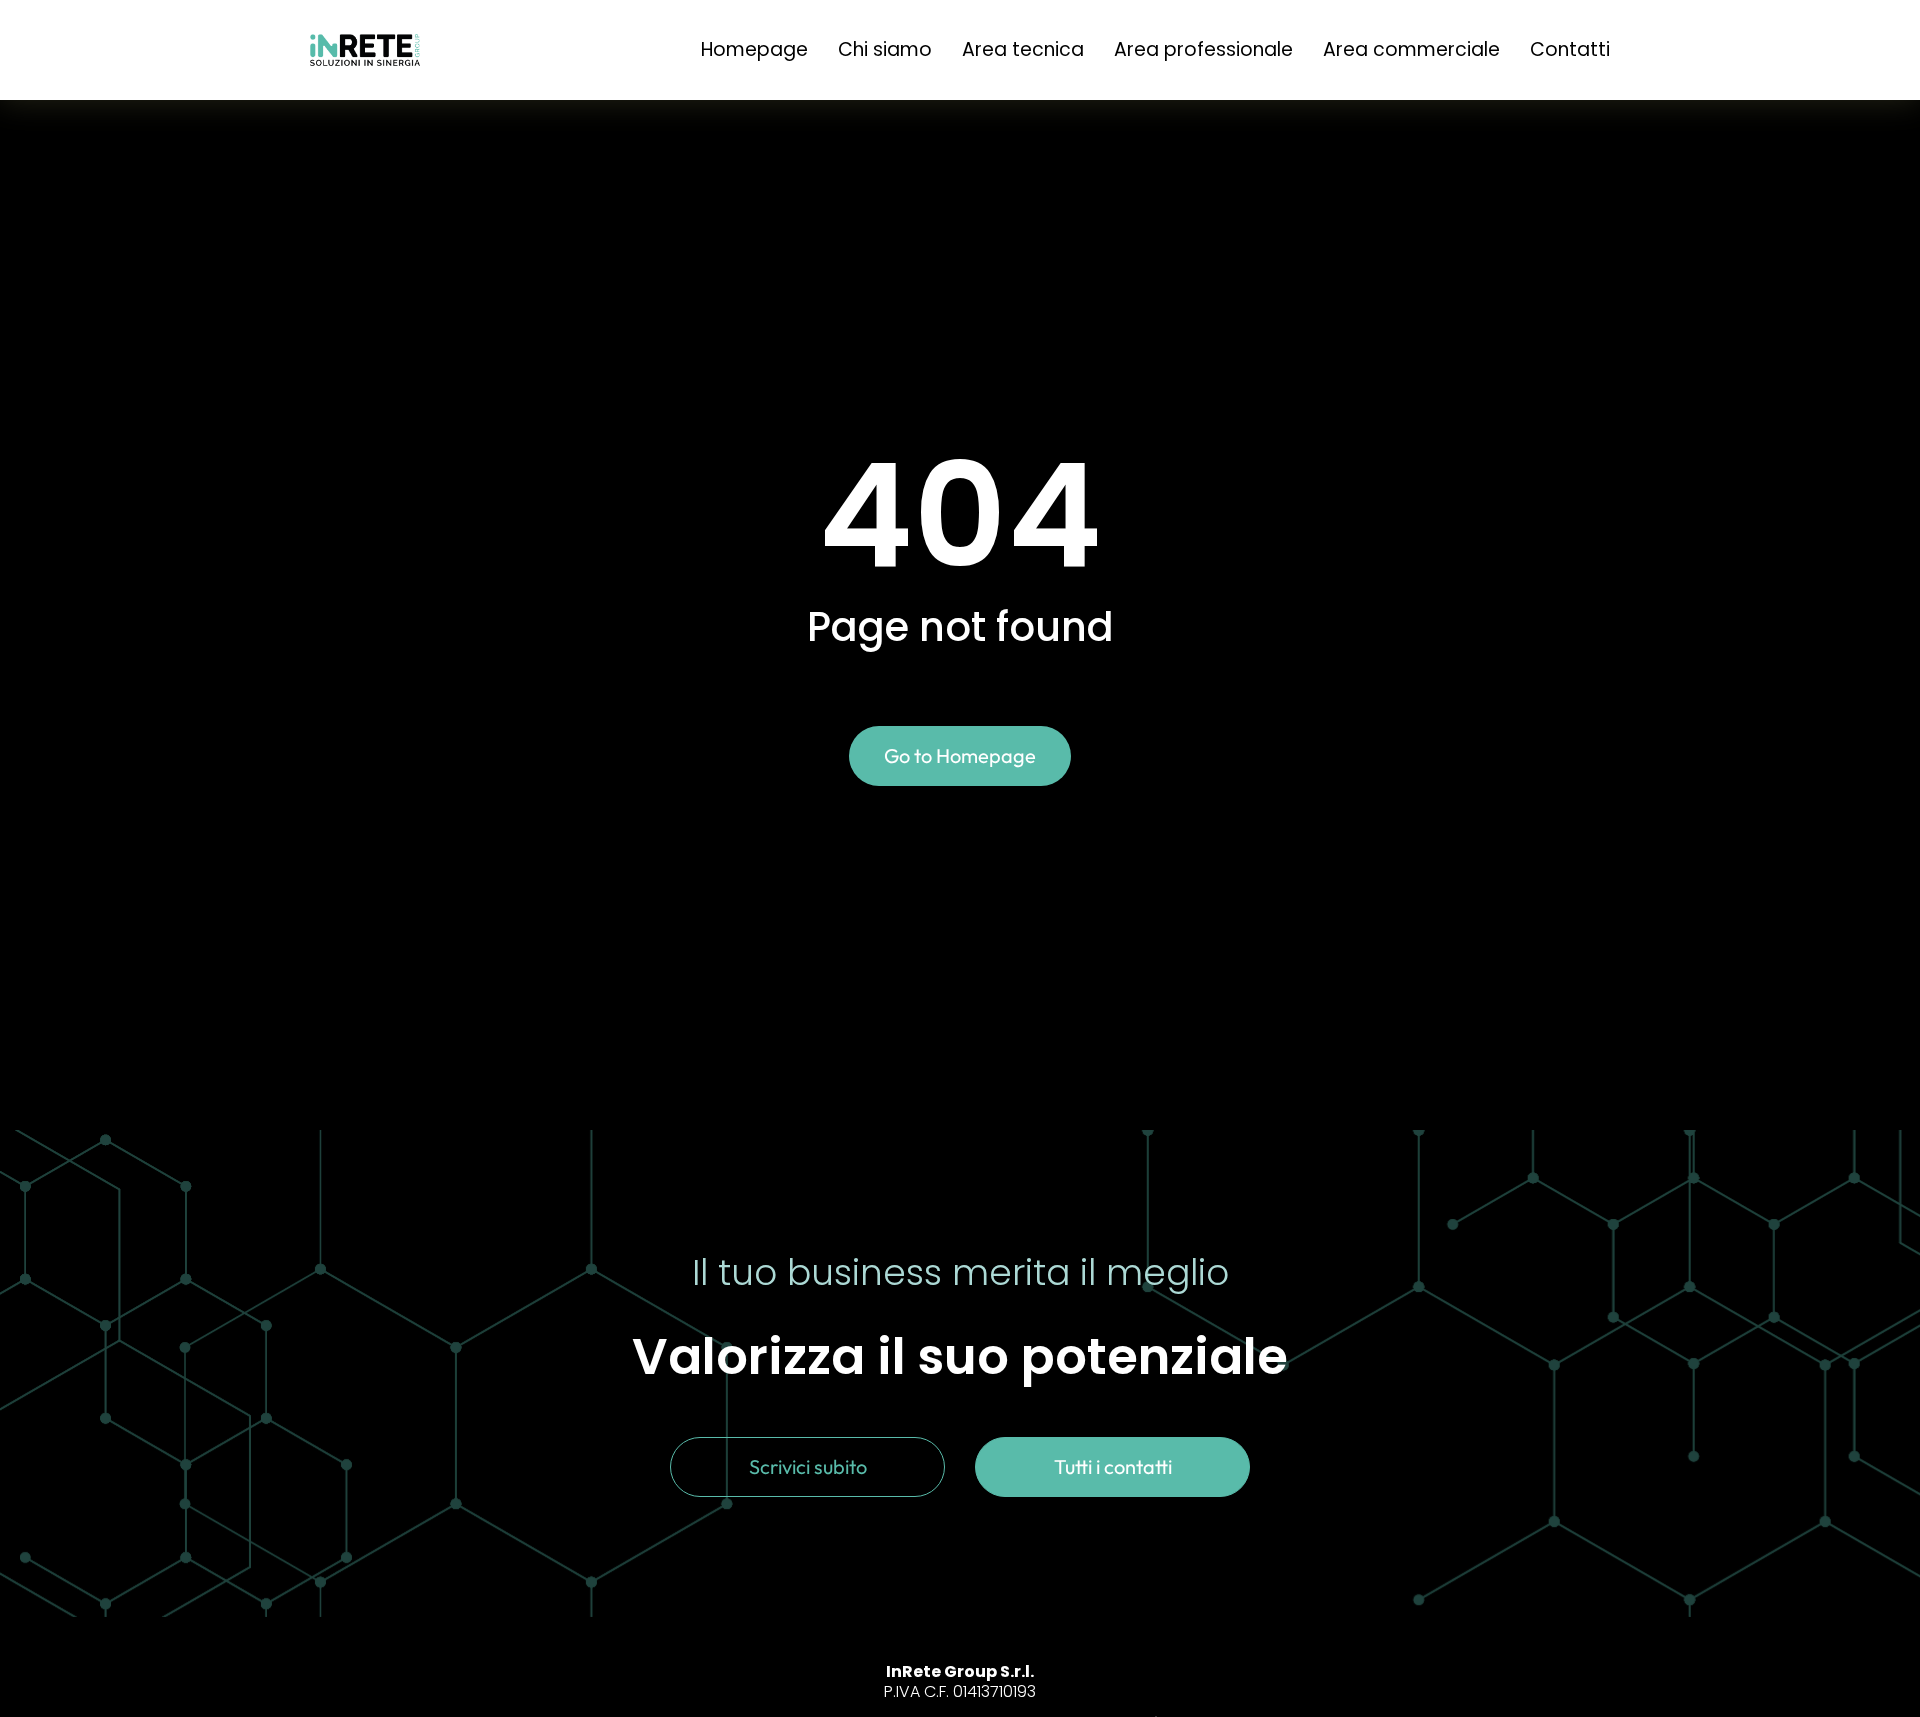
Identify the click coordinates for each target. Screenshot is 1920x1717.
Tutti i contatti (1113, 1466)
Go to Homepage (960, 755)
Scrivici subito (808, 1466)
